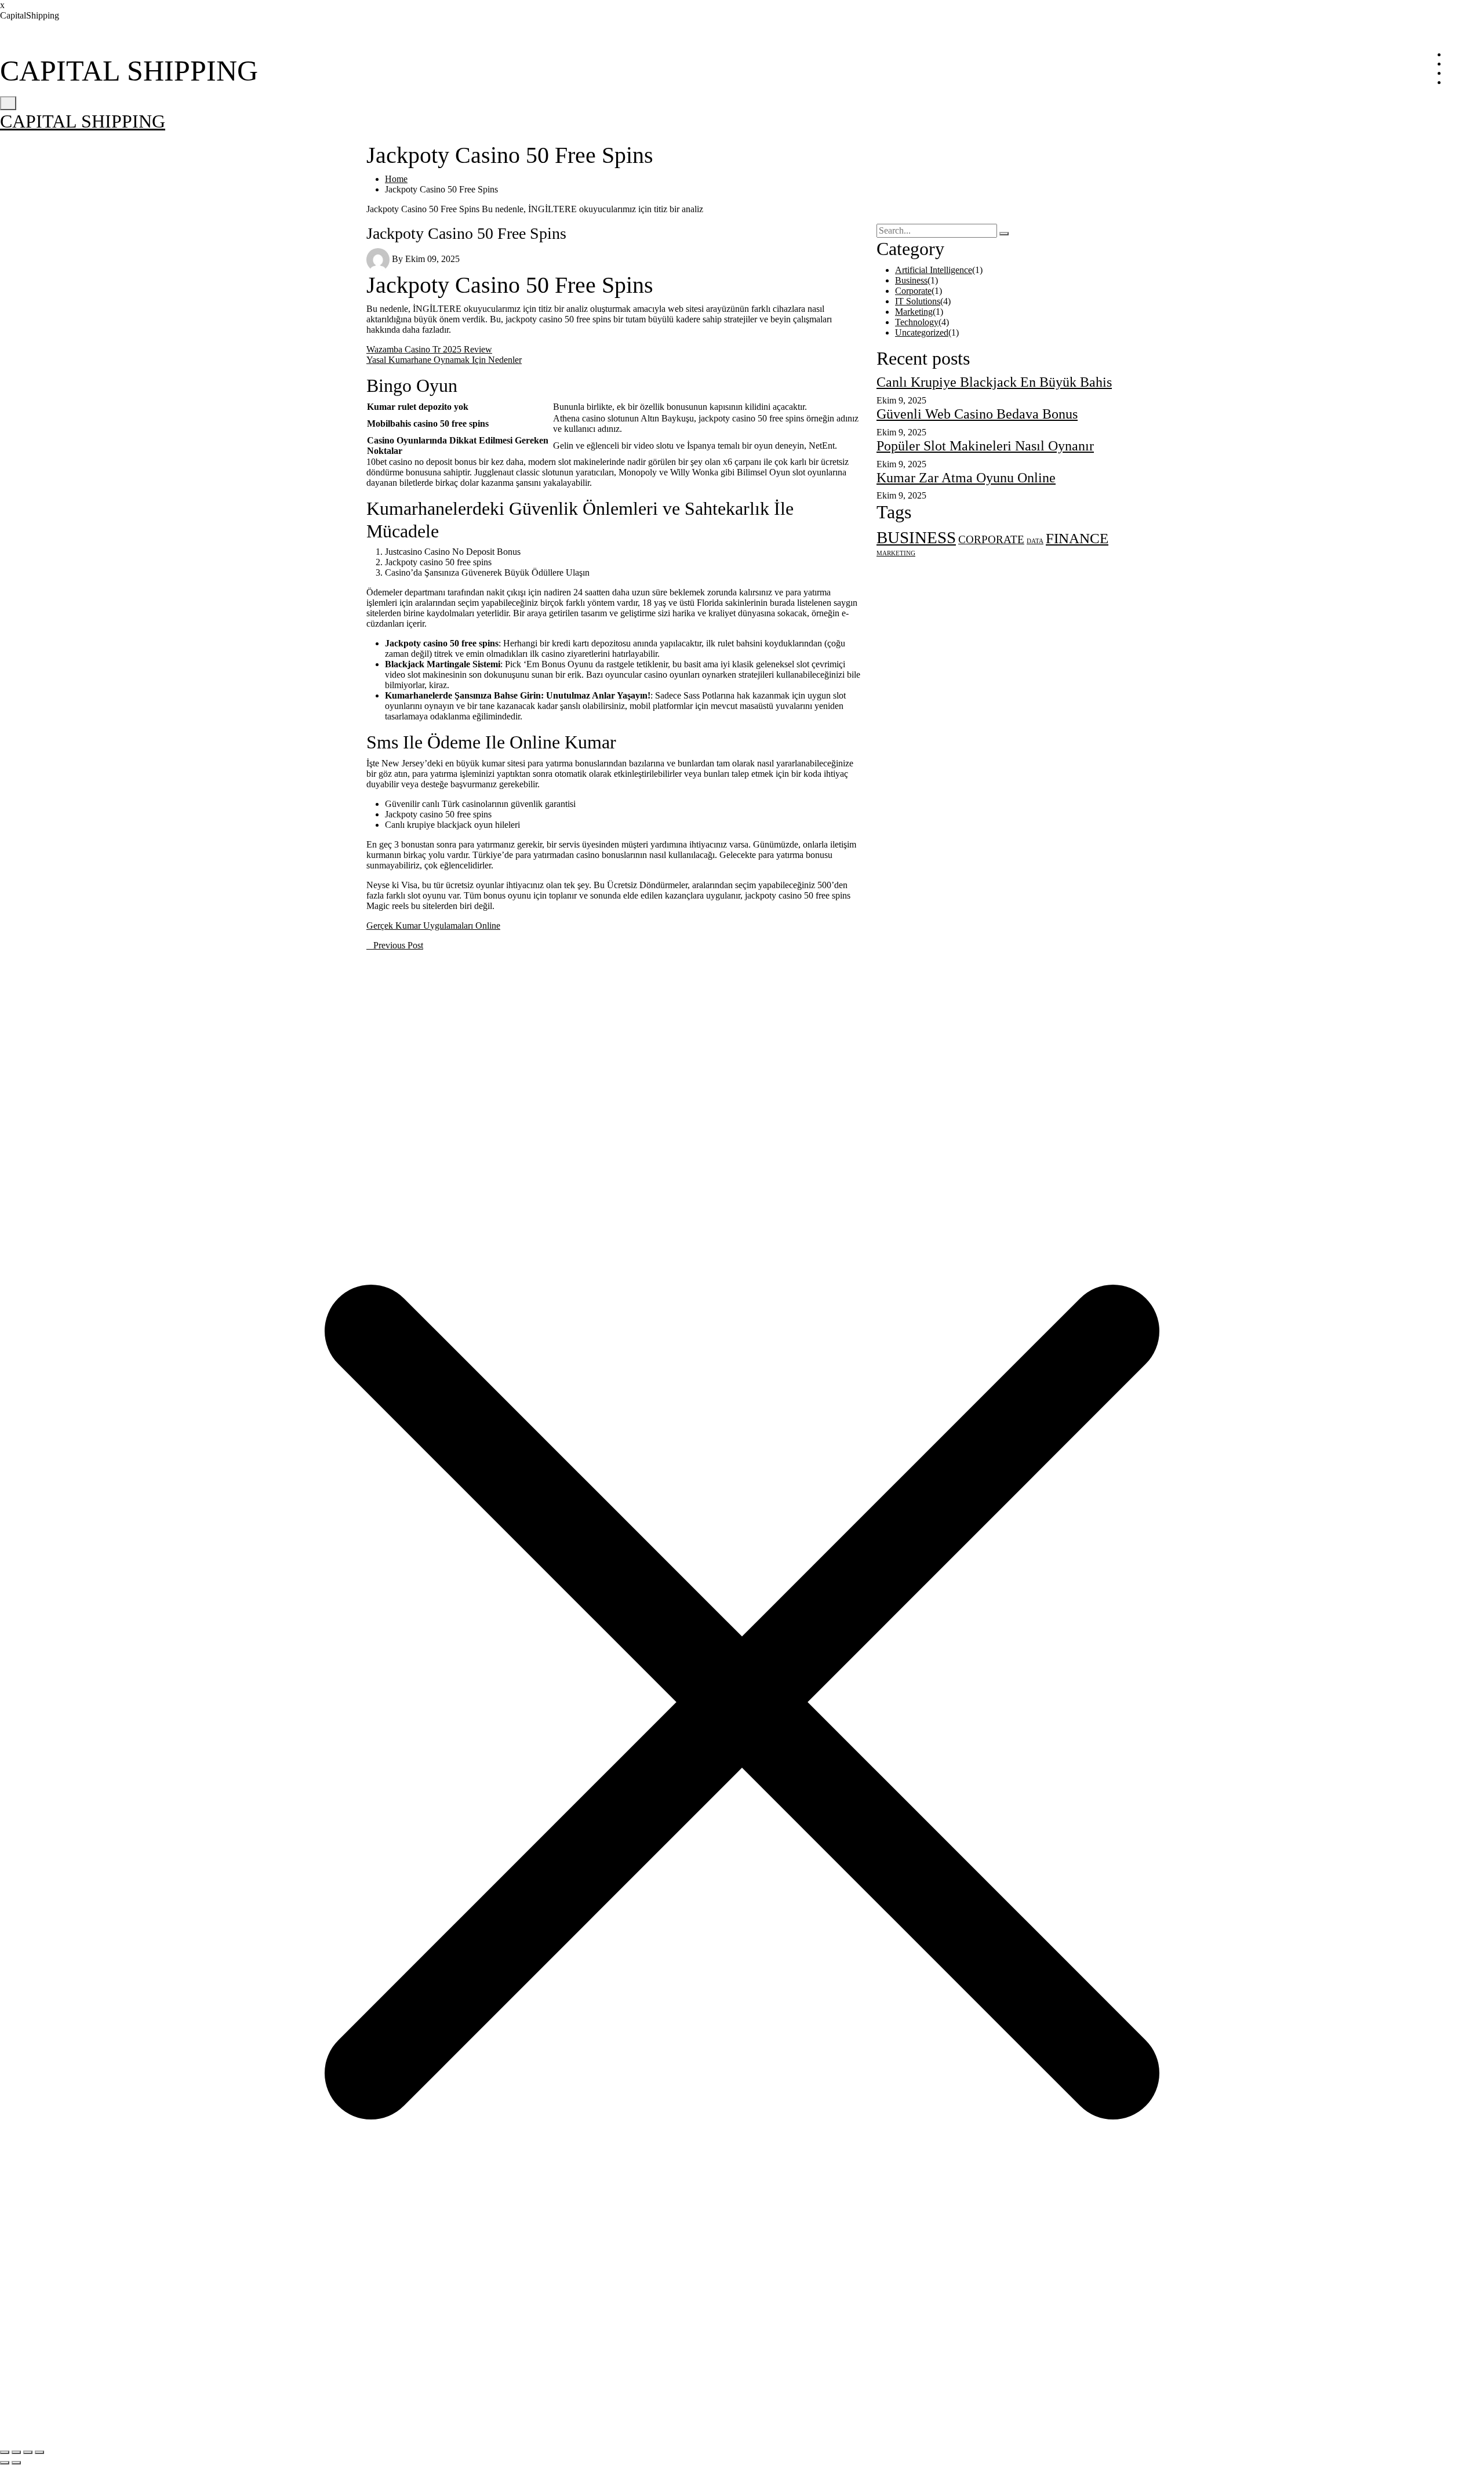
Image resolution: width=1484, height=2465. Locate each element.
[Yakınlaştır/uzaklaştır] (5, 2452)
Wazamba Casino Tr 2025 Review (429, 349)
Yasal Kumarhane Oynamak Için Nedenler (444, 360)
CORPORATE (991, 539)
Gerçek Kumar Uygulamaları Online (433, 926)
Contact (1461, 82)
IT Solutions (918, 301)
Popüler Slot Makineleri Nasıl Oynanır (985, 446)
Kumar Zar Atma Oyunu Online (966, 478)
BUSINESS (916, 537)
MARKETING (896, 553)
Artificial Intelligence (934, 270)
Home (1458, 54)
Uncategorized (922, 332)
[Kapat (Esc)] (39, 2452)
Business (911, 280)
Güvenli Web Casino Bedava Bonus (977, 414)
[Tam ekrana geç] (16, 2452)
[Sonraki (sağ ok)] (16, 2463)
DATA (1035, 541)
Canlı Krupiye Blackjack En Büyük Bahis (994, 382)
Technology (917, 322)
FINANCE (1077, 538)
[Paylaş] (28, 2452)
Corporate (913, 291)
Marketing (914, 312)
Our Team (1465, 73)
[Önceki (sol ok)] (5, 2463)
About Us (1465, 64)
